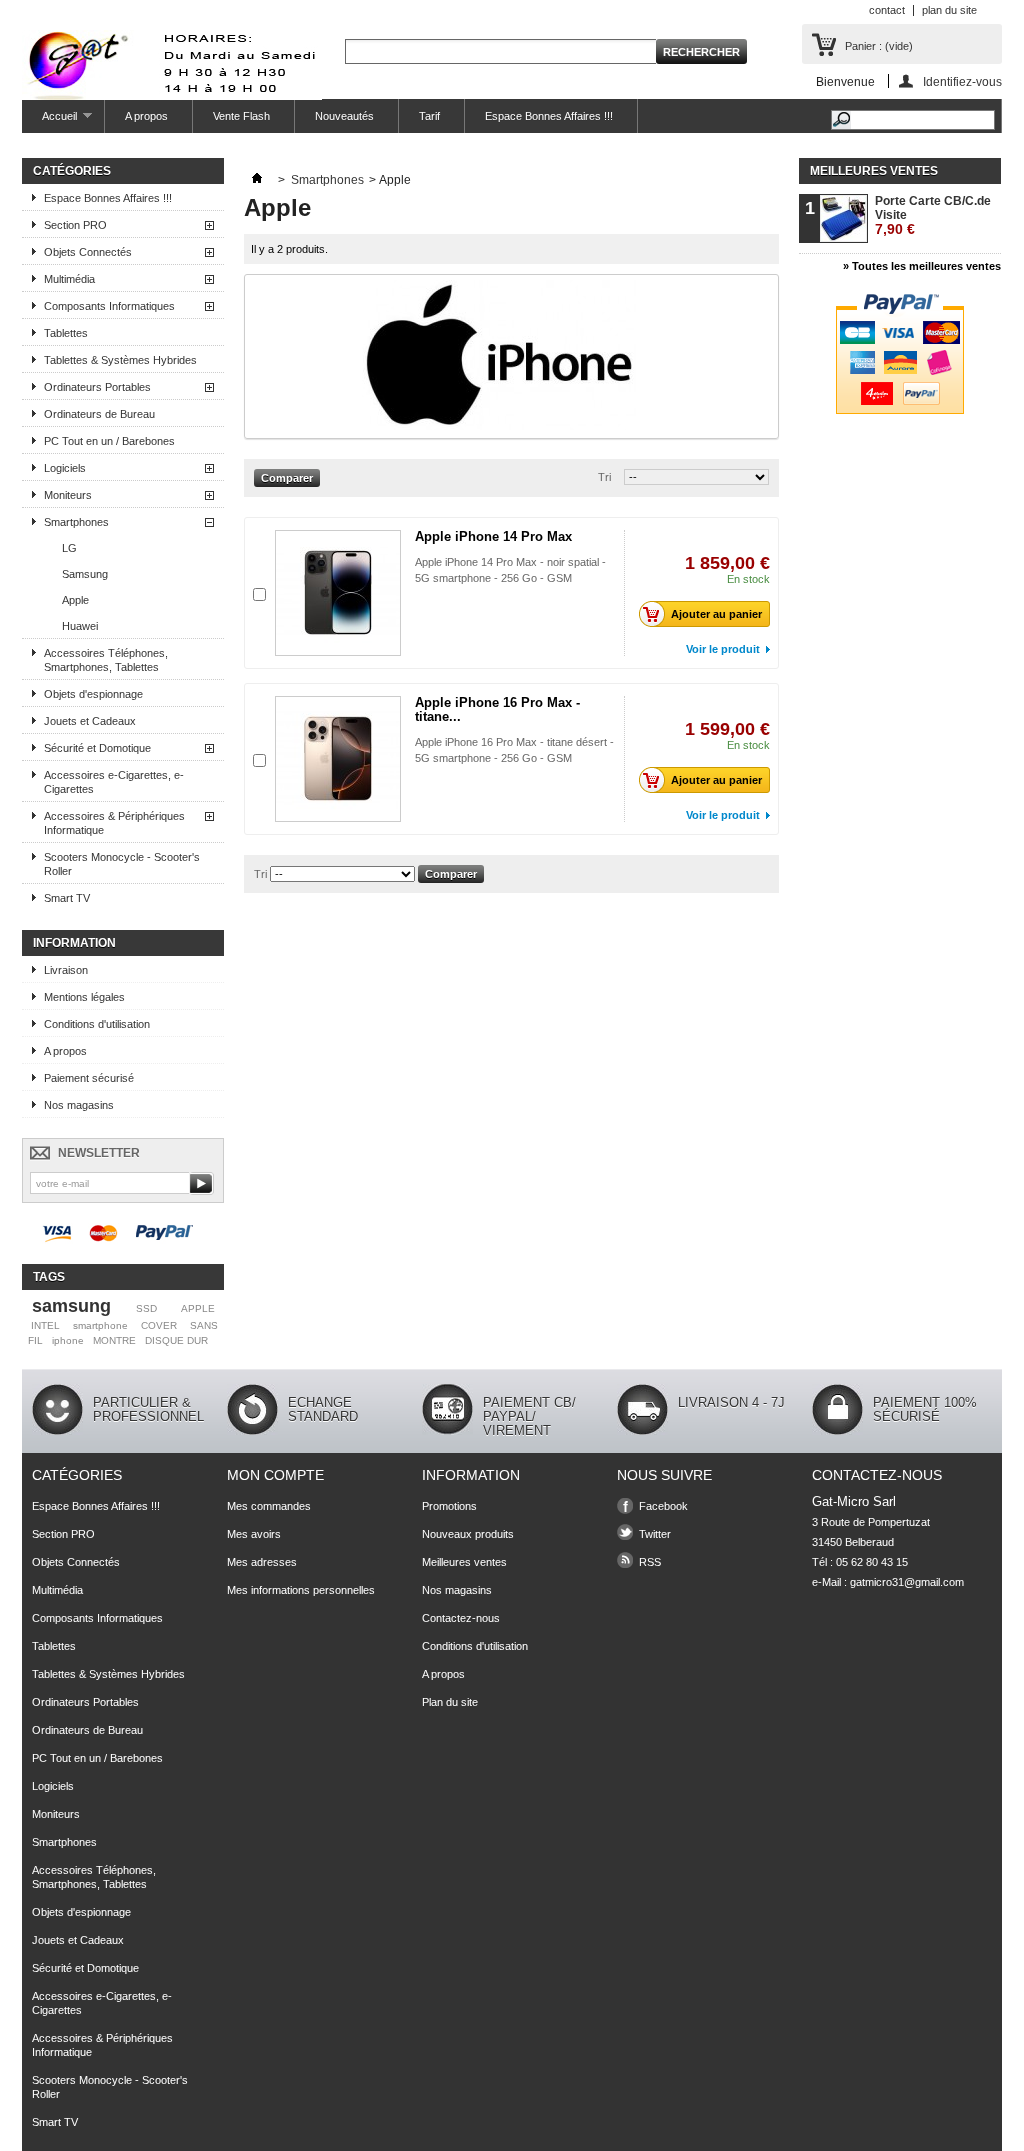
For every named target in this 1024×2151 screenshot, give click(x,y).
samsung (71, 1306)
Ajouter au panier (716, 614)
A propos (146, 116)
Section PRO (75, 225)
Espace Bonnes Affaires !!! (549, 116)
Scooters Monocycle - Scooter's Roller (122, 864)
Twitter (655, 1534)
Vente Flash (241, 116)
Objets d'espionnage (93, 694)
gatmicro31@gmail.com (907, 1582)
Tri (604, 477)
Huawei (80, 626)
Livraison (66, 970)
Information (74, 943)
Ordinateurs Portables (97, 387)
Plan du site (450, 1702)
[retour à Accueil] (257, 180)
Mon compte (275, 1475)
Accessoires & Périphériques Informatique (114, 823)
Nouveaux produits (468, 1534)
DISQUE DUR (176, 1340)
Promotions (449, 1506)
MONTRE (114, 1340)
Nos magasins (79, 1105)
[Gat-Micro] (172, 66)
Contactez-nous (461, 1618)
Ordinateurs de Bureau (99, 414)
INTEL (45, 1325)
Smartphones (76, 522)
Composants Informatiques (109, 306)
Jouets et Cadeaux (90, 721)
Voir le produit (723, 649)
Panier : (879, 46)
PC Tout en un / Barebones (109, 441)
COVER (159, 1325)
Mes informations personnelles (301, 1590)
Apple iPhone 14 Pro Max (493, 536)
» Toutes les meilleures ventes (922, 266)
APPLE (198, 1308)
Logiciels (65, 468)
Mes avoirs (254, 1534)
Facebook (663, 1506)
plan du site (949, 10)
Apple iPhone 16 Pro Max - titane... (497, 709)
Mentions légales (84, 997)
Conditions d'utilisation (97, 1024)
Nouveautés (344, 116)
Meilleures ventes (874, 171)
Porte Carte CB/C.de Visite (933, 215)
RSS (650, 1562)
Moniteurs (68, 495)
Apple (75, 600)
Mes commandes (269, 1506)
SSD (146, 1308)
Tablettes (66, 333)
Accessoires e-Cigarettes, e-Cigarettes (114, 782)
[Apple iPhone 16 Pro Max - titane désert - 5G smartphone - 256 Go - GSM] (338, 759)
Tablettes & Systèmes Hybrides (120, 360)
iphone (68, 1340)
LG (69, 548)
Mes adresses (262, 1562)
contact (887, 10)
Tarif (429, 116)
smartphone (100, 1325)
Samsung (85, 574)
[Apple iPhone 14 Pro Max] (338, 593)
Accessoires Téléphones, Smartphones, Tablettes (106, 660)
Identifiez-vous (962, 81)
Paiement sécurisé (89, 1078)
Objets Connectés (88, 252)
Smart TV (67, 898)
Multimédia (69, 279)
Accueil (49, 121)
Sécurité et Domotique (97, 748)
